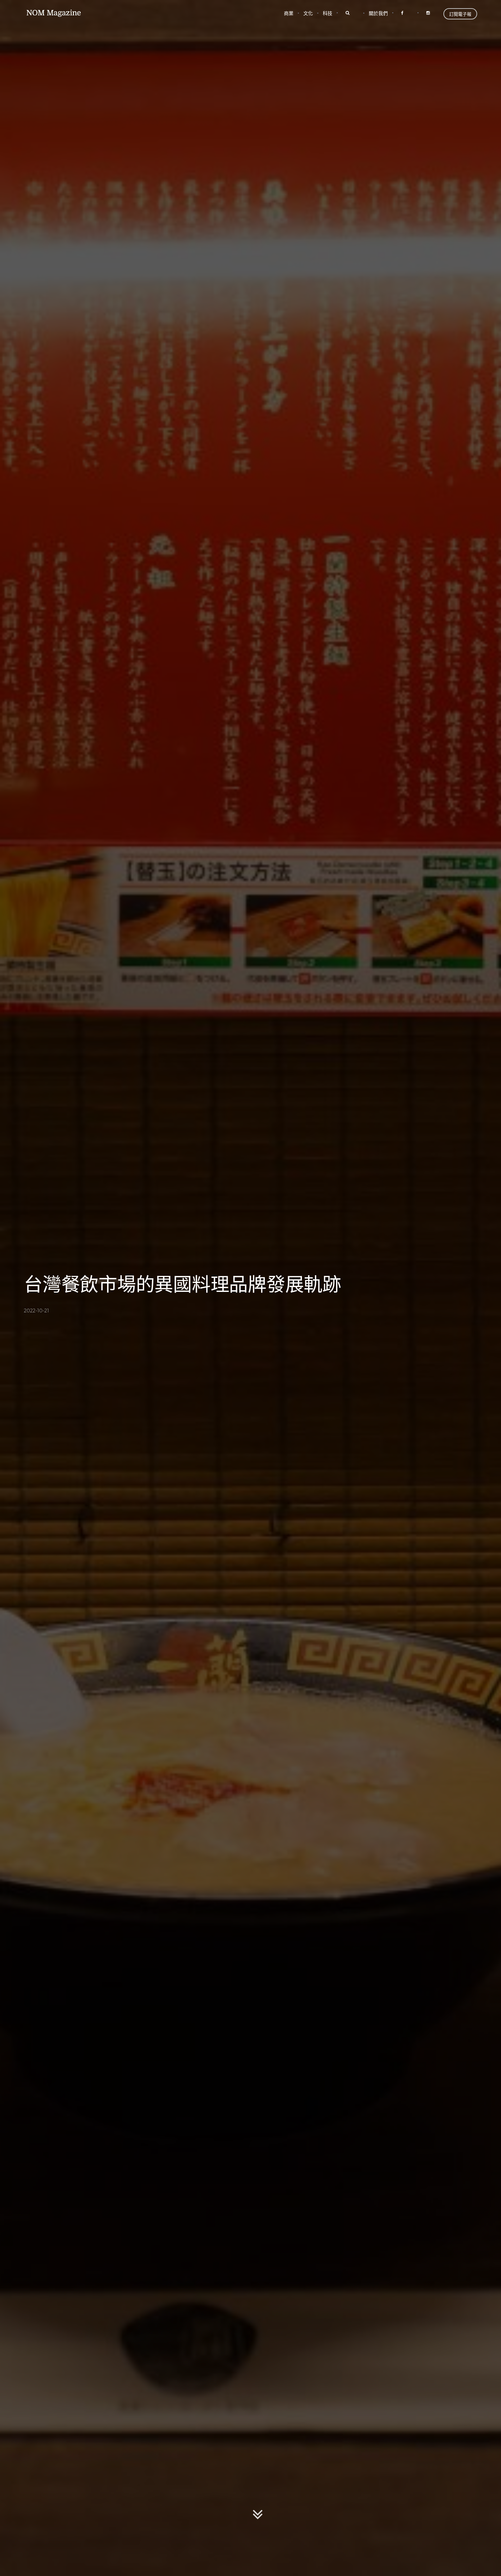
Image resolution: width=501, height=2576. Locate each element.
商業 (289, 13)
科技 (328, 13)
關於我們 (378, 13)
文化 (308, 13)
